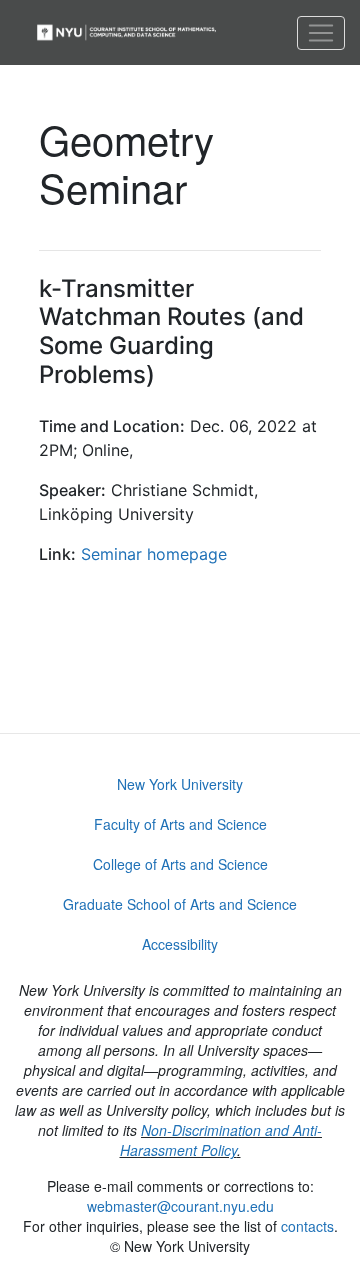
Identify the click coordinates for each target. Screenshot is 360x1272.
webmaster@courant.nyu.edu (180, 1206)
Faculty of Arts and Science (180, 824)
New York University (180, 784)
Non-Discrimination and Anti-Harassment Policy (221, 1140)
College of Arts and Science (180, 864)
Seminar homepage (154, 554)
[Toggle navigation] (321, 33)
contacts (307, 1226)
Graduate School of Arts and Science (180, 904)
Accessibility (180, 944)
